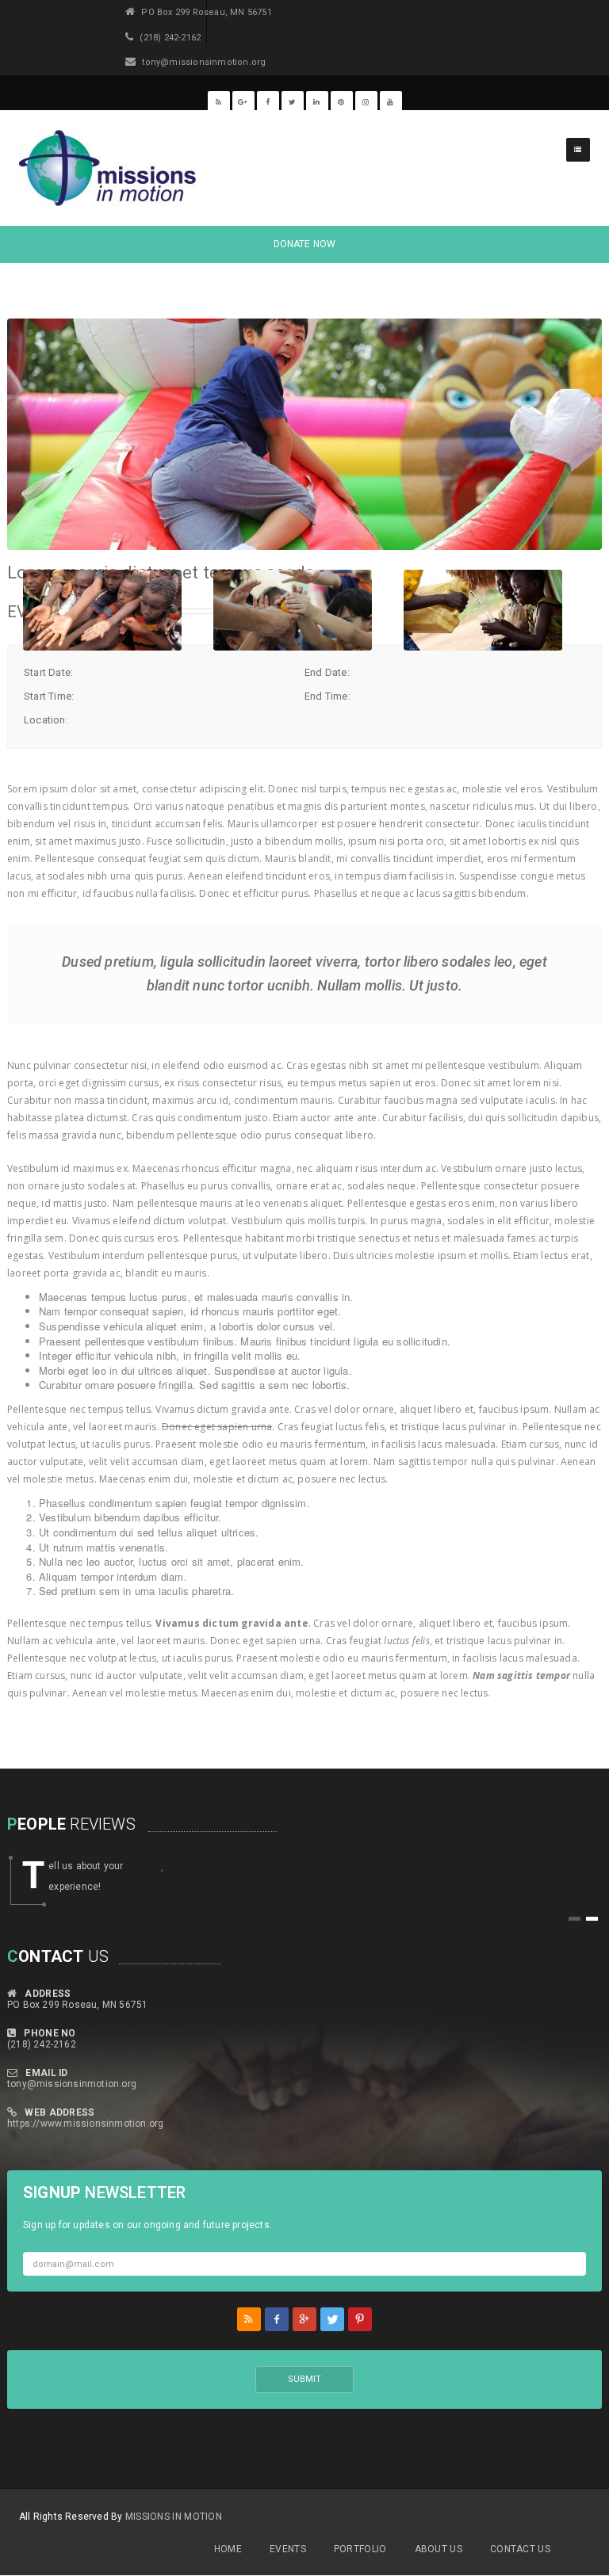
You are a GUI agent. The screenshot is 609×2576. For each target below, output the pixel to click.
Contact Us (520, 2549)
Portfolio (360, 2549)
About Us (439, 2549)
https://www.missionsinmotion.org (85, 2124)
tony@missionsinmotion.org (72, 2084)
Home (228, 2549)
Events (288, 2549)
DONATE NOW (305, 244)
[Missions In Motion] (107, 168)
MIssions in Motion (174, 2517)
